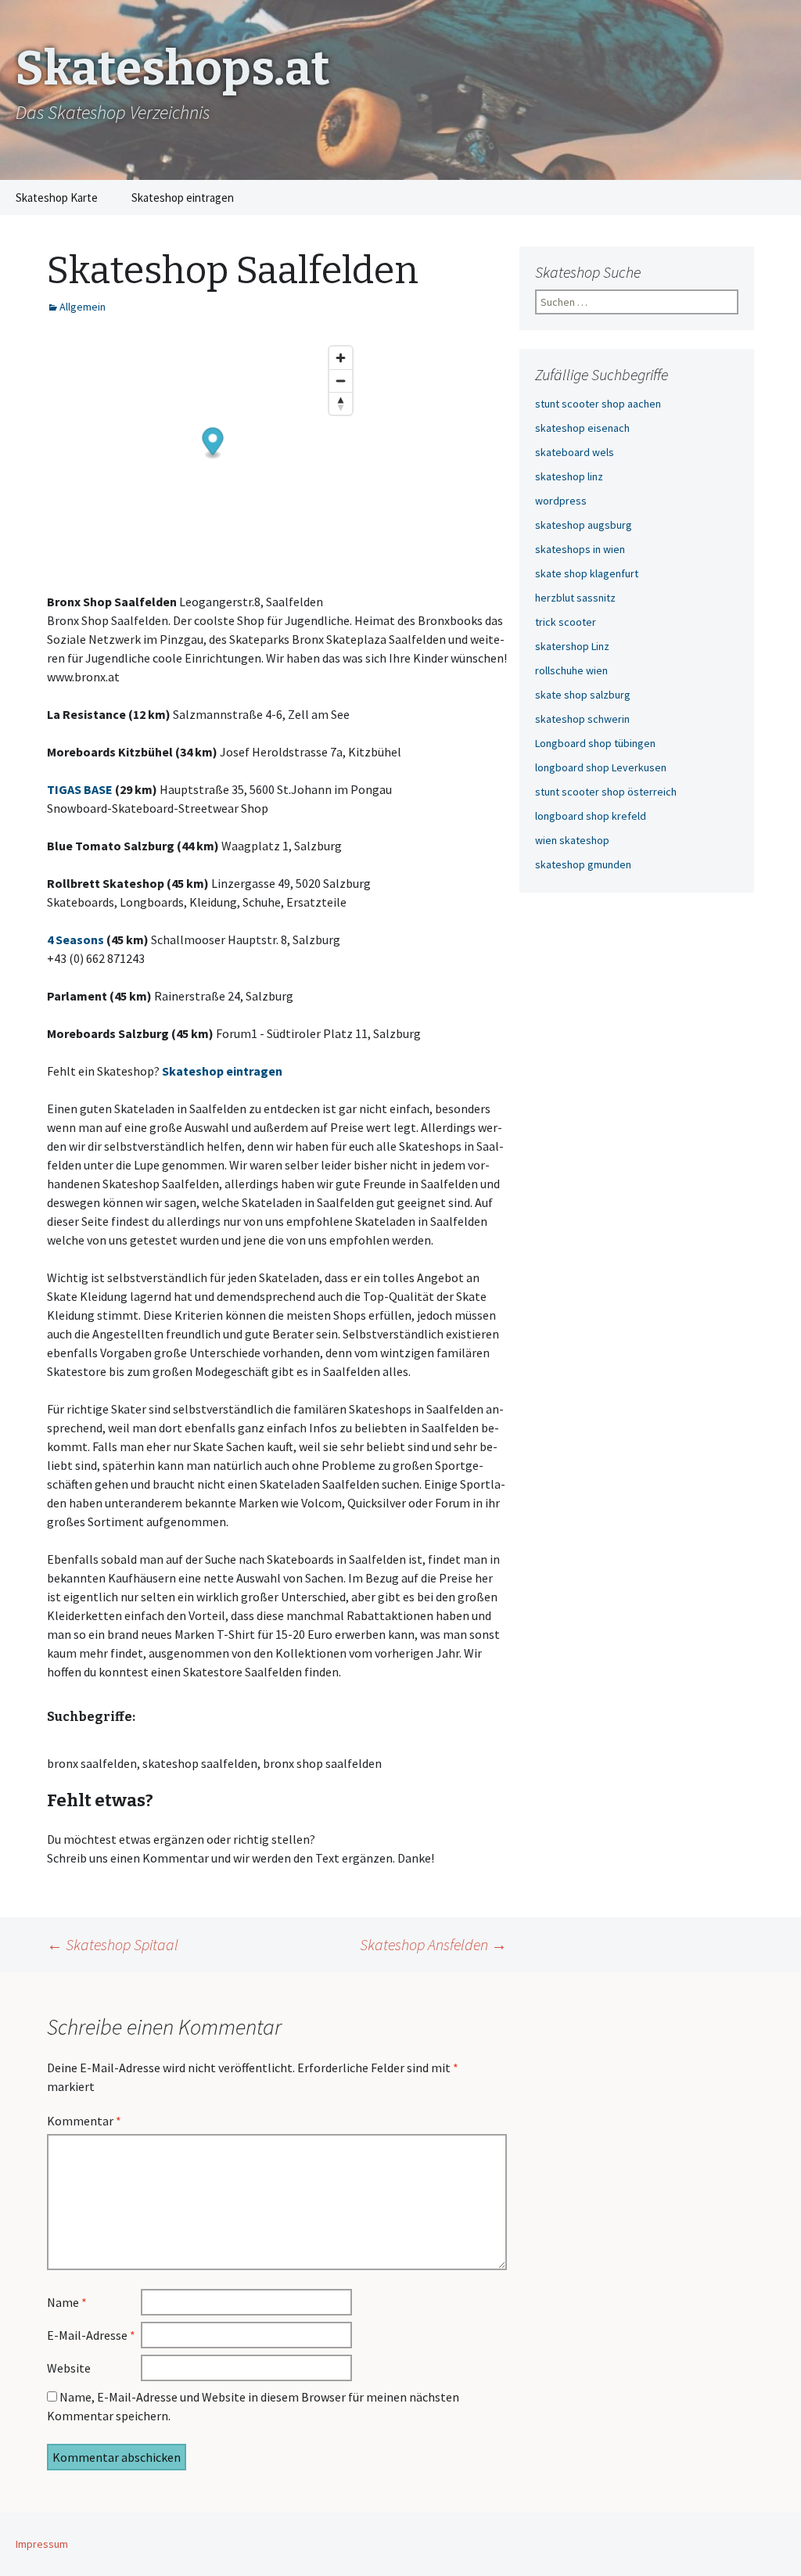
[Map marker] (213, 444)
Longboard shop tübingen (595, 743)
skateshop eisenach (582, 428)
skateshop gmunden (583, 864)
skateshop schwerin (582, 719)
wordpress (561, 501)
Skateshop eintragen (183, 198)
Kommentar (84, 2121)
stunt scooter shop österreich (606, 792)
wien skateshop (572, 840)
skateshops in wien (580, 549)
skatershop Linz (572, 646)
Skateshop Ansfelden (433, 1944)
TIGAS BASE (80, 789)
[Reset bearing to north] (341, 403)
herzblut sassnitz (575, 598)
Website (69, 2368)
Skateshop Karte (57, 198)
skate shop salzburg (583, 695)
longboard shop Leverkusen (601, 767)
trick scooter (566, 622)
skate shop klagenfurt (587, 573)
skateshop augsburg (584, 525)
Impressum (42, 2544)
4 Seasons (75, 940)
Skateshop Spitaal (113, 1944)
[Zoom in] (341, 358)
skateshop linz (569, 476)
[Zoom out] (341, 381)
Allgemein (83, 307)
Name (67, 2302)
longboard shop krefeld (591, 816)
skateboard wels (575, 452)
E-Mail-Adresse (91, 2335)
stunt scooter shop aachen (598, 404)
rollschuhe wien (571, 670)
